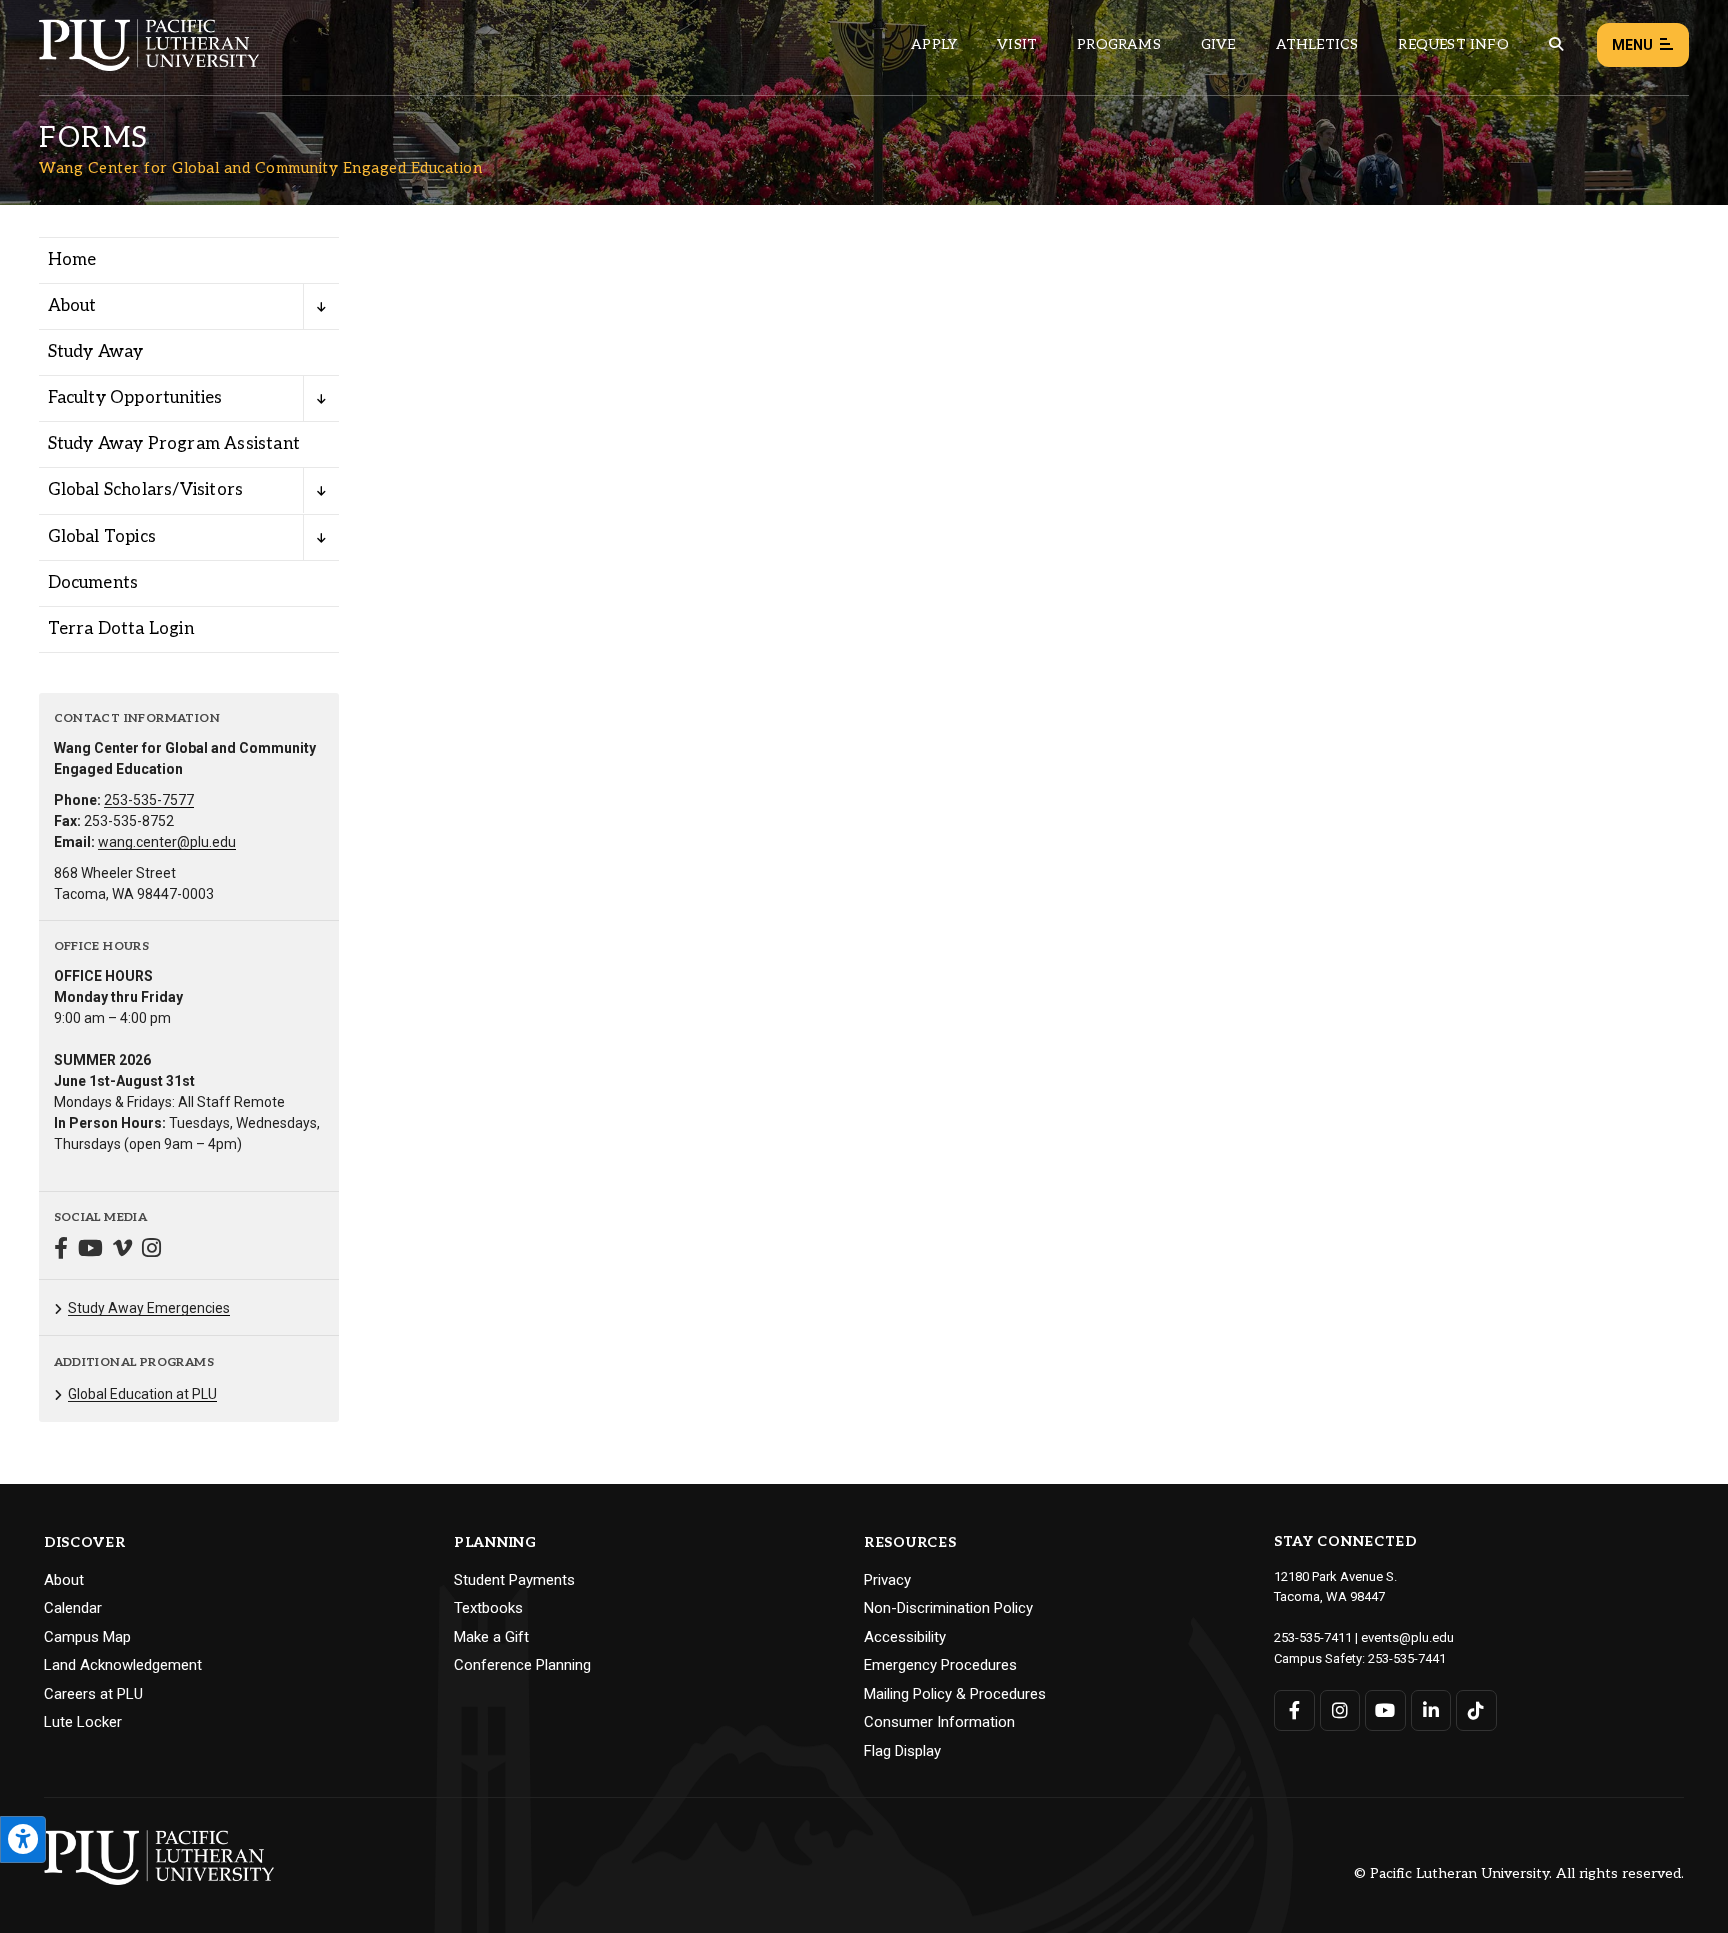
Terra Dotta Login (121, 629)
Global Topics (102, 537)
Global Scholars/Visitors (146, 490)
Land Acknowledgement (123, 1665)
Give (1218, 44)
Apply (934, 44)
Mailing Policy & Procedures (955, 1694)
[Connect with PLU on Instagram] (1340, 1710)
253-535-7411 (1313, 1637)
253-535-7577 (149, 800)
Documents (93, 583)
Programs (1119, 44)
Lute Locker (83, 1722)
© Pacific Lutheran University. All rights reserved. (1519, 1874)
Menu (1632, 45)
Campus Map (87, 1637)
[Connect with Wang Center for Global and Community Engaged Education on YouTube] (90, 1250)
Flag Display (902, 1751)
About (72, 306)
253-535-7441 (1407, 1658)
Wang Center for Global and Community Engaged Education (260, 168)
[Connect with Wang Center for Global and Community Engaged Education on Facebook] (61, 1250)
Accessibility (905, 1637)
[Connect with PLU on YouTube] (1385, 1710)
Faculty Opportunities (135, 398)
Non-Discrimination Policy (948, 1608)
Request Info (1453, 44)
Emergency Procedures (940, 1665)
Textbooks (488, 1608)
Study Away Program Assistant (174, 444)
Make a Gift (491, 1637)
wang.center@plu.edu (167, 842)
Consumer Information (939, 1722)
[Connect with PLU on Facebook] (1294, 1710)
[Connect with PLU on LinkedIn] (1431, 1710)
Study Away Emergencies (149, 1308)
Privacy (887, 1580)
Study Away (96, 352)
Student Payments (514, 1580)
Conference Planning (522, 1665)
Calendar (73, 1608)
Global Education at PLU (142, 1394)
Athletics (1317, 44)
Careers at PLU (93, 1694)
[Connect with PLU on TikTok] (1476, 1710)
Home (72, 260)
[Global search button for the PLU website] (1556, 44)
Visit (1017, 44)
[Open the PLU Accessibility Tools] (23, 1839)
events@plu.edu (1407, 1637)
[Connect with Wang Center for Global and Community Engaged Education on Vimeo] (122, 1250)
